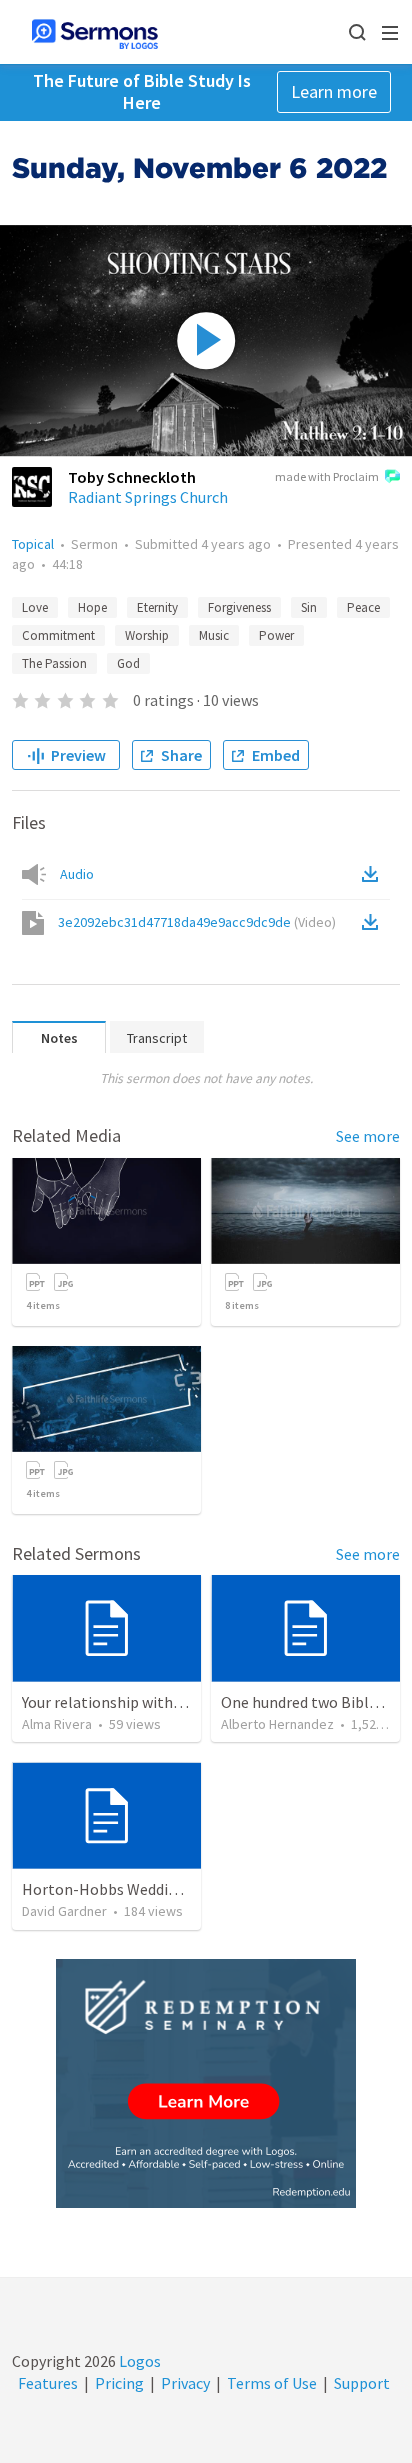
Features (48, 2383)
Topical (33, 544)
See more (368, 1136)
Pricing (119, 2383)
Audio (77, 874)
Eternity (157, 607)
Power (276, 635)
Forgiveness (239, 607)
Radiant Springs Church (148, 497)
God (128, 663)
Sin (309, 607)
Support (362, 2383)
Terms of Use (272, 2383)
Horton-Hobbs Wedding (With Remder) (156, 1889)
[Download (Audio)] (374, 874)
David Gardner (64, 1911)
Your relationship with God (112, 1702)
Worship (147, 635)
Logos (138, 2361)
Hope (92, 607)
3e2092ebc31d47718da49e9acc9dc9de (197, 922)
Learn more (334, 91)
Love (35, 607)
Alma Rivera (57, 1724)
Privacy (185, 2383)
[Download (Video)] (374, 922)
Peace (363, 607)
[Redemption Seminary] (206, 2083)
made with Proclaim (327, 476)
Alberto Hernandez (277, 1724)
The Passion (54, 663)
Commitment (58, 635)
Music (214, 635)
